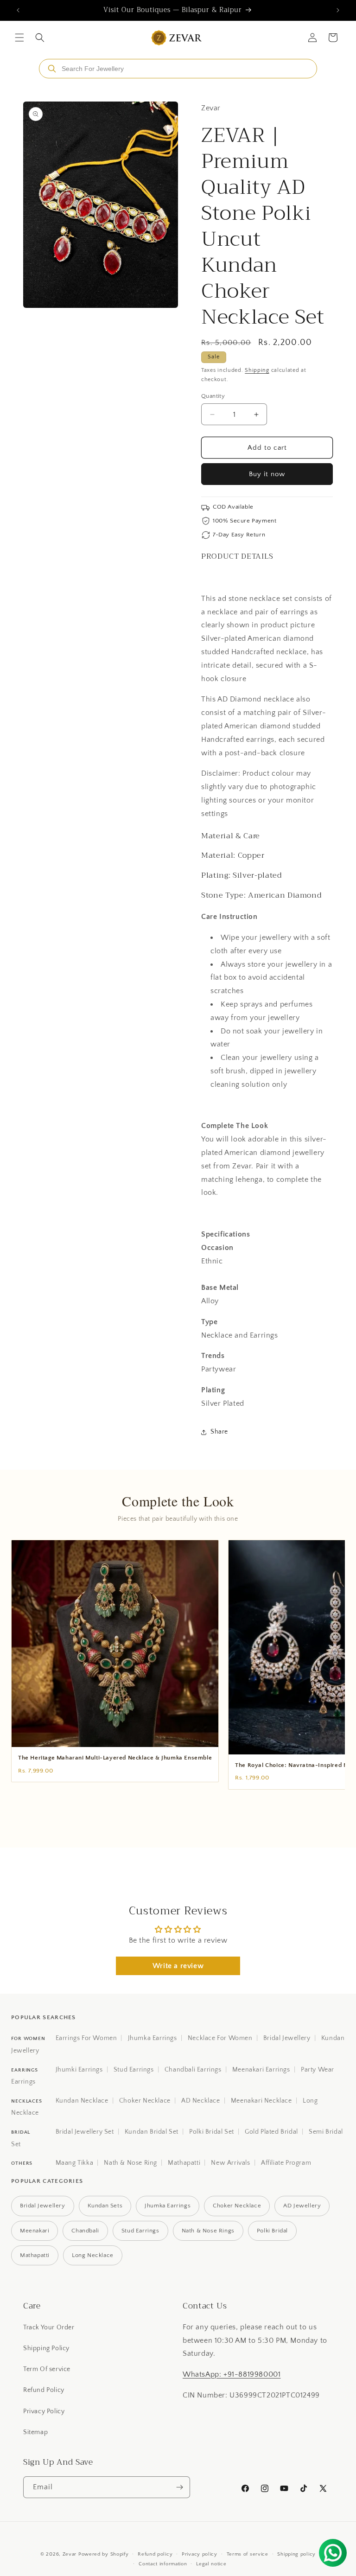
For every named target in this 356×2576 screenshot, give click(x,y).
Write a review (178, 1966)
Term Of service (47, 2369)
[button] (19, 38)
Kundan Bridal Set (152, 2132)
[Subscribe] (179, 2487)
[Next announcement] (338, 10)
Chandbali (85, 2231)
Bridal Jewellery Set (85, 2132)
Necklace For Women (220, 2038)
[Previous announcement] (18, 10)
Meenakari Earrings (261, 2070)
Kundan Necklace (82, 2101)
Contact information (163, 2564)
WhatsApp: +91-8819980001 (232, 2374)
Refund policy (155, 2554)
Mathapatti (184, 2163)
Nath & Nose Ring (130, 2163)
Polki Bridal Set (212, 2132)
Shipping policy (296, 2554)
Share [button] (219, 1432)
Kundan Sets (105, 2206)
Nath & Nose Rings (208, 2231)
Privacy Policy (44, 2411)
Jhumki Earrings (79, 2070)
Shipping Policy (46, 2348)
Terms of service (248, 2554)
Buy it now (267, 474)
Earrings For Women (86, 2038)
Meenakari (35, 2231)
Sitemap (35, 2432)
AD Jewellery (302, 2206)
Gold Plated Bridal (271, 2132)
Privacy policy (200, 2554)
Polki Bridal (272, 2231)
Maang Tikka (75, 2163)
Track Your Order (49, 2327)
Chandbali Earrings (193, 2070)
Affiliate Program (286, 2163)
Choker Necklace (145, 2101)
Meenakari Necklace (261, 2101)
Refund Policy (44, 2390)
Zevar (70, 2554)
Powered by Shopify (104, 2554)
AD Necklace (201, 2101)
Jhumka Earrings (153, 2038)
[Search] (52, 69)
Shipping (257, 370)
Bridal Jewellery (287, 2038)
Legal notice (211, 2564)
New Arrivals (230, 2163)
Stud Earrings (134, 2070)
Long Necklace (93, 2255)
